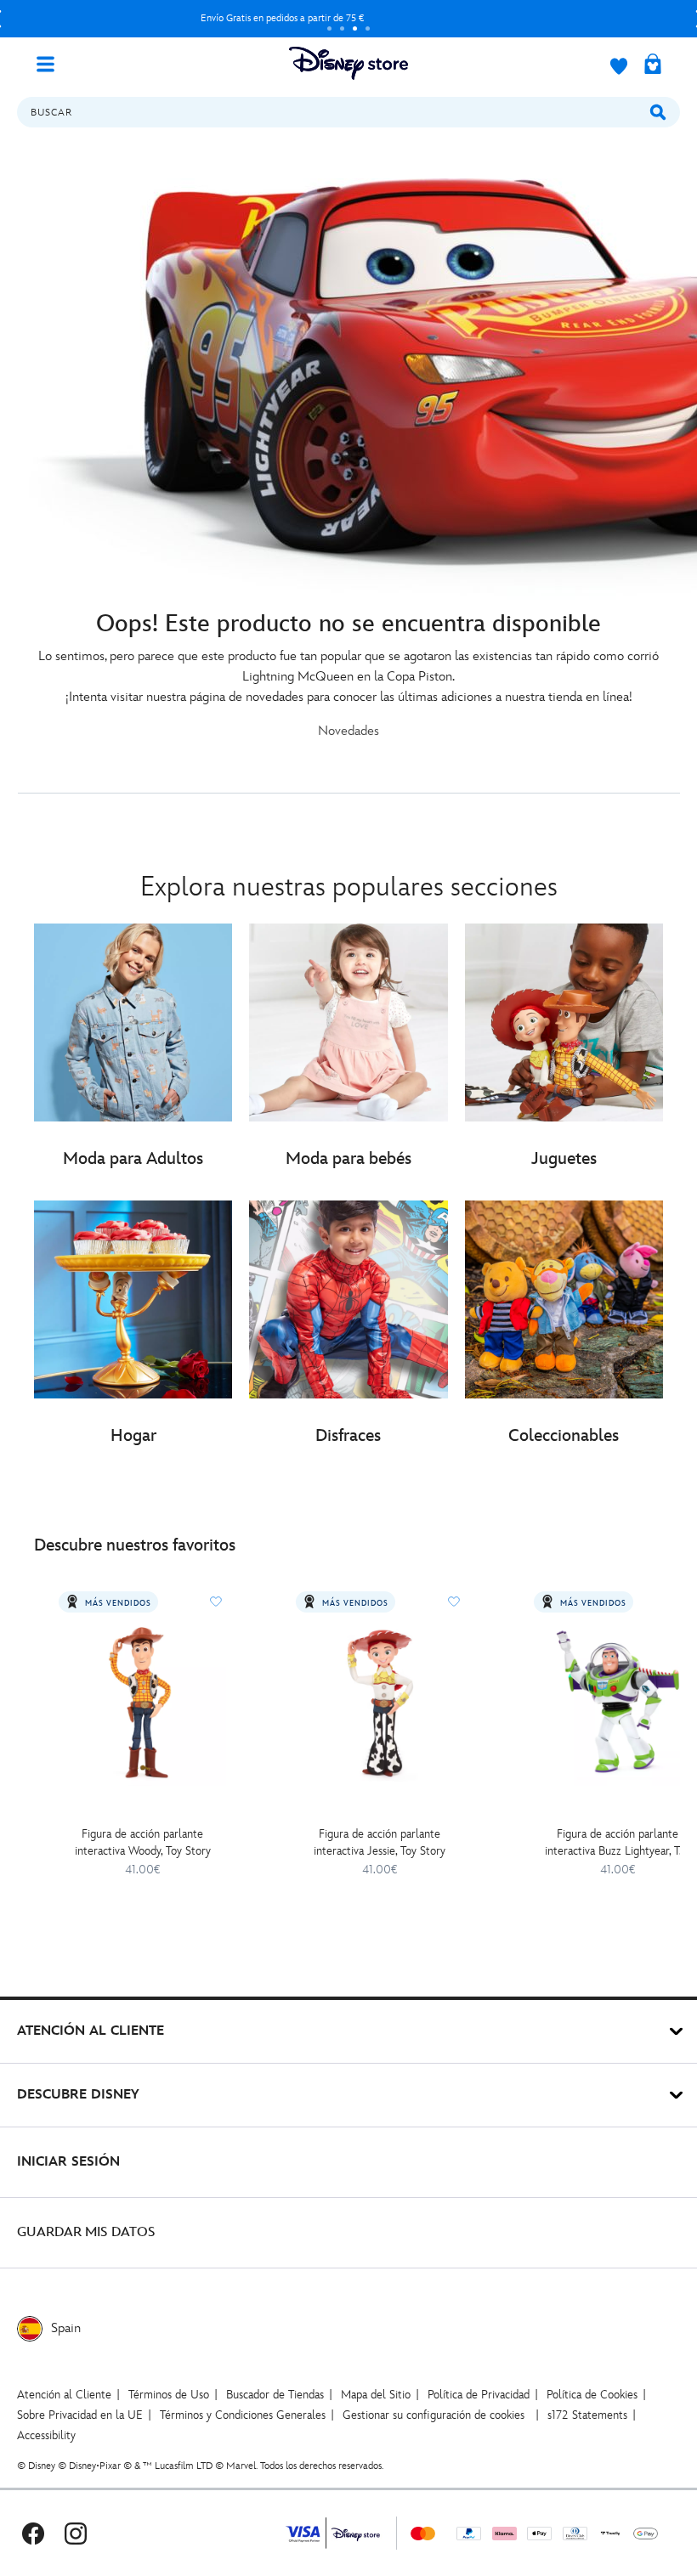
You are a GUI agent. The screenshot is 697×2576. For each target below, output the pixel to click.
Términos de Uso (169, 2395)
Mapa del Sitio (376, 2395)
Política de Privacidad (479, 2395)
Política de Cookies (592, 2395)
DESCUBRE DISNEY (78, 2095)
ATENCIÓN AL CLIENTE (91, 2031)
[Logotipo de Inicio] (348, 63)
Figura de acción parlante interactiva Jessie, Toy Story (380, 1842)
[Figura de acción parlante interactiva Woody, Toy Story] (142, 1701)
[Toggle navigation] (52, 63)
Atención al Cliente (64, 2395)
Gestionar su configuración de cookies (433, 2415)
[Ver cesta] (653, 65)
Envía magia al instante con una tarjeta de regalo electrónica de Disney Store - (282, 18)
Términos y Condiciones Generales (243, 2415)
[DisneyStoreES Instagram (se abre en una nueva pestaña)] (76, 2533)
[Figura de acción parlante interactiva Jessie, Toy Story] (380, 1701)
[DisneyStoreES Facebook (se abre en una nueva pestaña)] (33, 2533)
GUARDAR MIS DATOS (86, 2232)
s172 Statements (587, 2415)
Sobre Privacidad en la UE (80, 2415)
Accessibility (46, 2435)
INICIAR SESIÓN (68, 2162)
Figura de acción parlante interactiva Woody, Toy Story (143, 1842)
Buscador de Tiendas (275, 2395)
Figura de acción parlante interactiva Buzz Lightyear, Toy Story (618, 1843)
